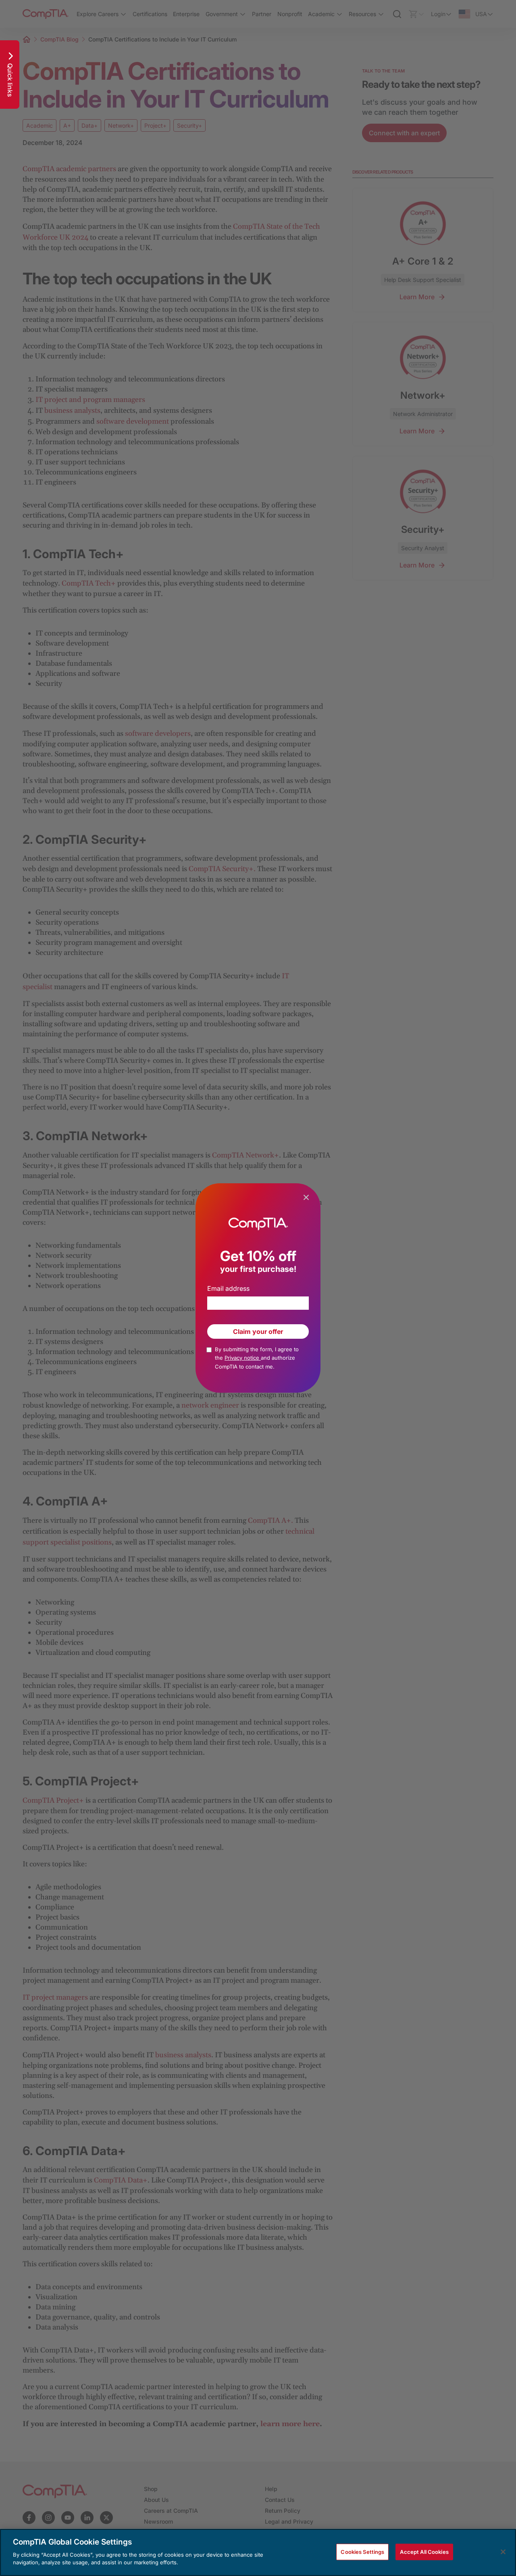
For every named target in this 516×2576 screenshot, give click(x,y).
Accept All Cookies (424, 2551)
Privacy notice (243, 1358)
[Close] (503, 2552)
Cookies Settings (362, 2551)
